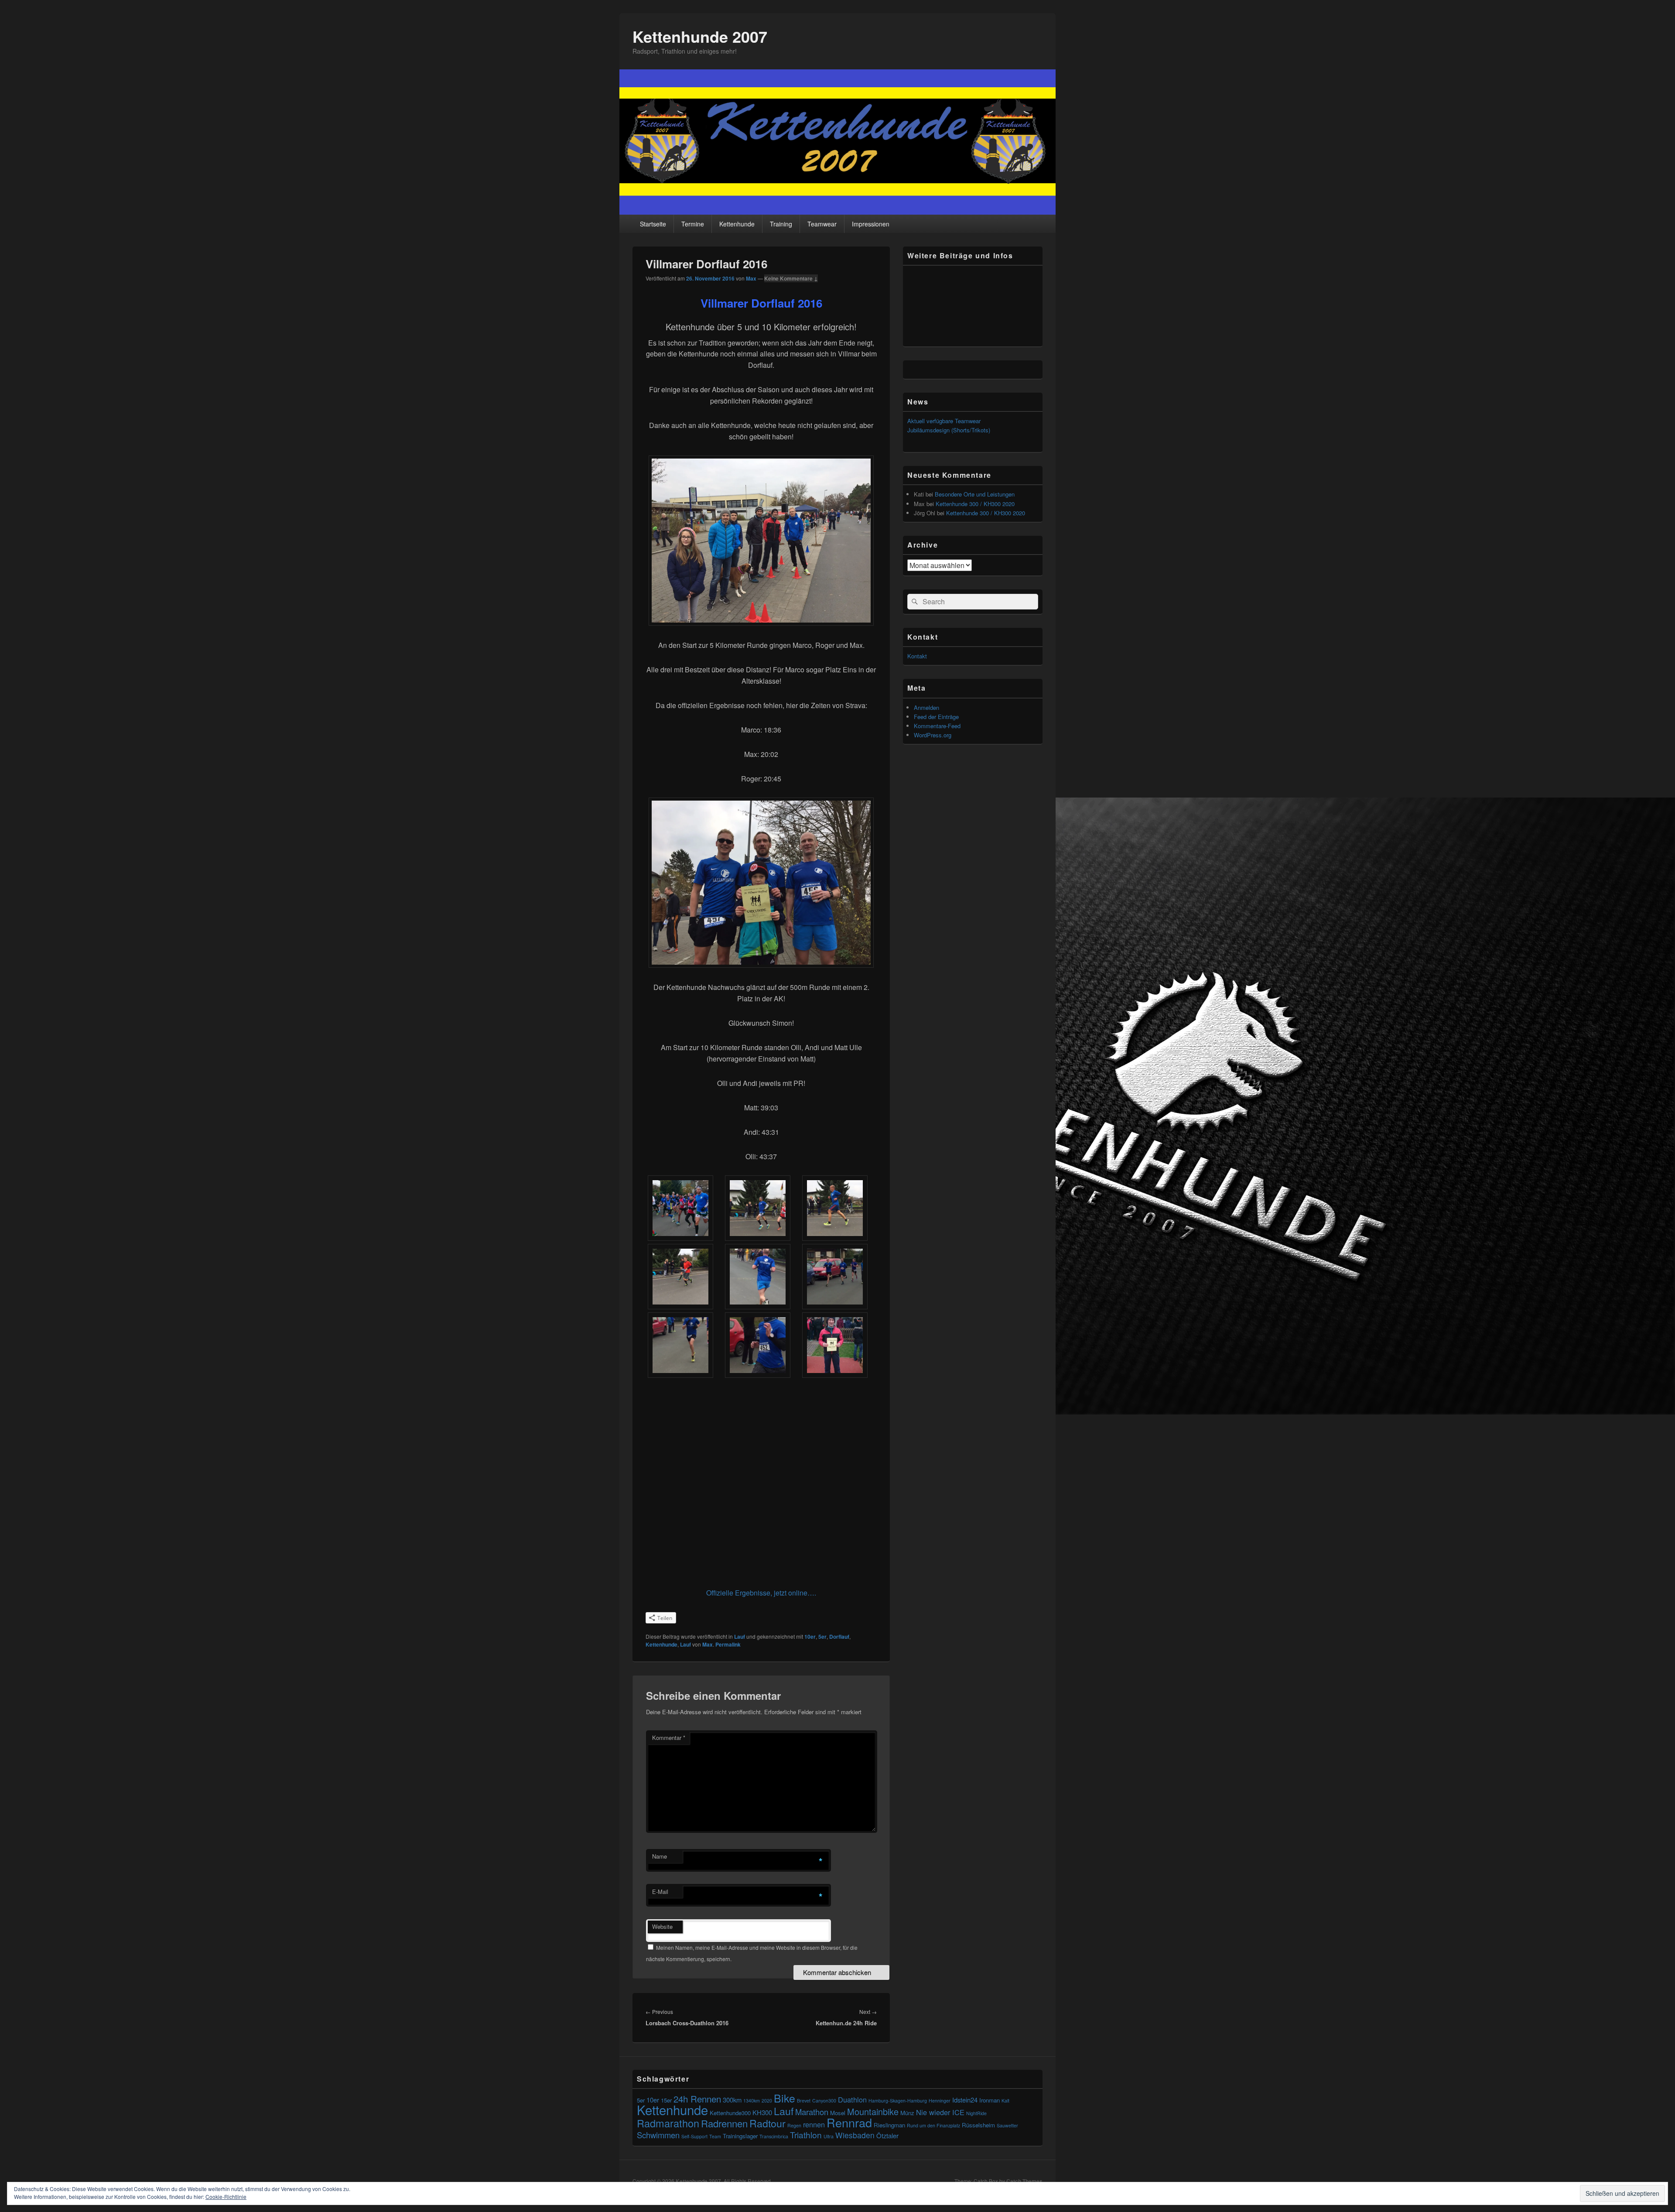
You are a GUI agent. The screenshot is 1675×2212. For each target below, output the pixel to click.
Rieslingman (889, 2125)
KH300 (762, 2112)
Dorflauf (839, 1637)
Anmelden (926, 707)
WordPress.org (933, 735)
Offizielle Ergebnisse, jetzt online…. (761, 1593)
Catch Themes (1024, 2181)
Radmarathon (668, 2123)
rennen (814, 2124)
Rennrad (849, 2122)
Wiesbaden (855, 2135)
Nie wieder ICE (940, 2112)
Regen (794, 2125)
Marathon (812, 2112)
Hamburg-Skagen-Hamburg (898, 2101)
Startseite (653, 224)
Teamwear (822, 224)
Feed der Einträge (936, 717)
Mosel (838, 2113)
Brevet (804, 2101)
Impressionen (871, 224)
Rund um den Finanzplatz (933, 2125)
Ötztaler (887, 2135)
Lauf (740, 1637)
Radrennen (724, 2123)
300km (732, 2100)
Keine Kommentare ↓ (791, 278)
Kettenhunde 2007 (700, 36)
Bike (785, 2098)
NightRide (976, 2113)
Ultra (829, 2136)
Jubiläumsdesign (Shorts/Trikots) (949, 430)
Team (715, 2136)
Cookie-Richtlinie (226, 2197)
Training (781, 224)
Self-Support (694, 2136)
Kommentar (669, 1738)
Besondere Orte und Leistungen (975, 494)
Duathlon (852, 2099)
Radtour (767, 2123)
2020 (767, 2101)
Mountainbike (873, 2111)
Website (662, 1926)
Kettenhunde (737, 224)
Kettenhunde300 (730, 2113)
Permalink (728, 1644)
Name (660, 1856)
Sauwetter (1007, 2125)
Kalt (1005, 2101)
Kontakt (917, 656)
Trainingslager (740, 2136)
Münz (907, 2113)
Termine (693, 224)
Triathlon (806, 2135)
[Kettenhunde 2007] (837, 212)
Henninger (940, 2101)
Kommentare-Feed (937, 726)
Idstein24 (965, 2100)
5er (822, 1637)
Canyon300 (824, 2101)
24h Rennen (697, 2099)
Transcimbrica (774, 2136)
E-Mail (660, 1892)
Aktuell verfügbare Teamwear (944, 421)
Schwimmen (658, 2135)
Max (751, 278)
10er (810, 1637)
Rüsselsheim (978, 2125)
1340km (752, 2101)
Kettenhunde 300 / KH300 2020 (975, 504)
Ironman (990, 2100)
